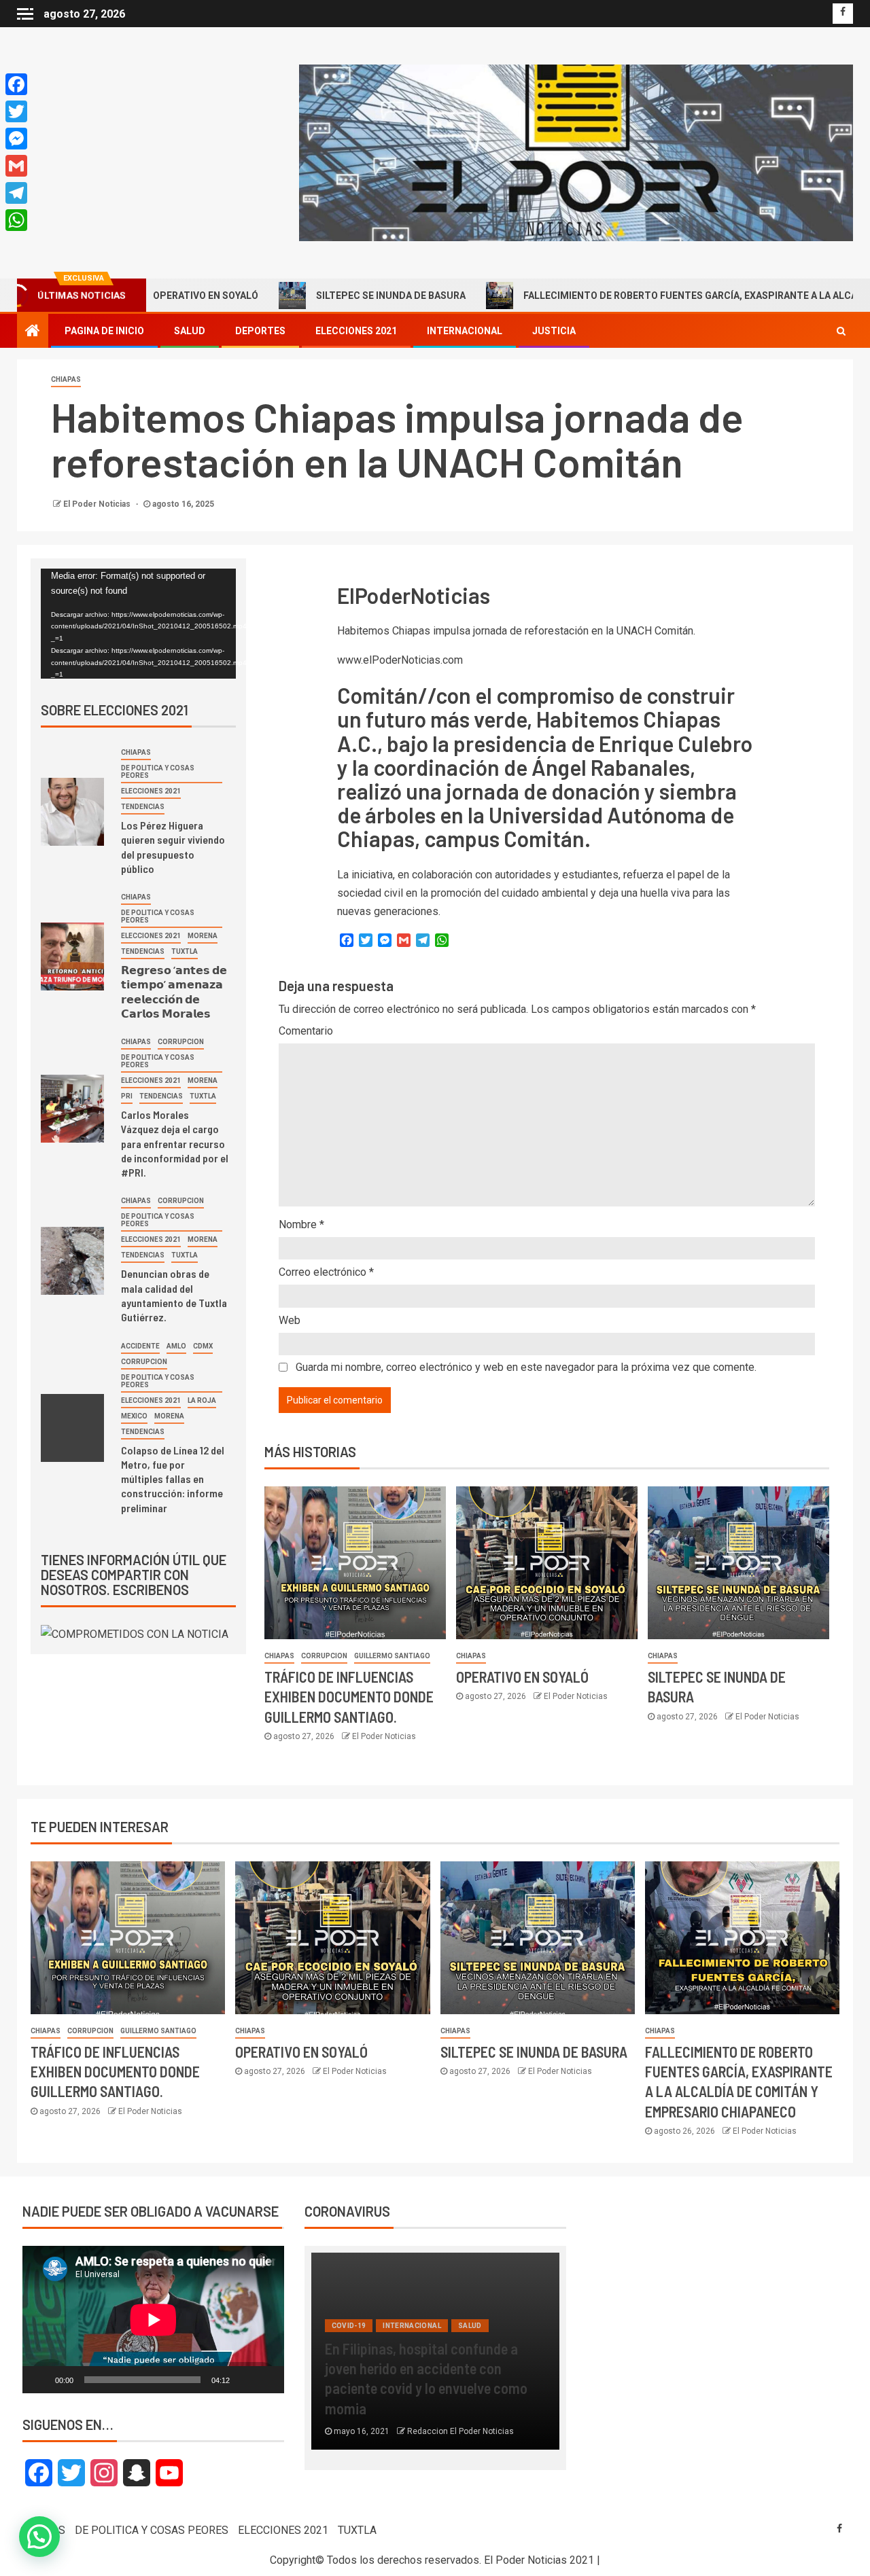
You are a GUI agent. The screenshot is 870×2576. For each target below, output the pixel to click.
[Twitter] (16, 111)
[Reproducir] (40, 2380)
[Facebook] (16, 84)
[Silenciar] (245, 2380)
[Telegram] (16, 193)
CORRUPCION (324, 1656)
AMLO (176, 1346)
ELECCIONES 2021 (356, 331)
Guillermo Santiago (392, 1656)
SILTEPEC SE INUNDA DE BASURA (291, 296)
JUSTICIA (554, 331)
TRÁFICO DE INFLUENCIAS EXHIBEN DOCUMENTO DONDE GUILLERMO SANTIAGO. (349, 1697)
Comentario (306, 1031)
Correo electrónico (326, 1272)
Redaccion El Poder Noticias (460, 2431)
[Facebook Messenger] (16, 139)
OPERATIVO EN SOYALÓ (522, 1677)
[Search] (841, 331)
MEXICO (134, 1416)
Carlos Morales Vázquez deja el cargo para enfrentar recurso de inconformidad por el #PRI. (175, 1143)
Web (290, 1320)
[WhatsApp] (16, 220)
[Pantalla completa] (266, 2380)
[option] (435, 2358)
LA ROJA (202, 1400)
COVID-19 (349, 2326)
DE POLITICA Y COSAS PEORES (158, 772)
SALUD (190, 331)
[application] (138, 624)
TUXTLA (185, 951)
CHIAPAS (66, 379)
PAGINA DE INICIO (104, 331)
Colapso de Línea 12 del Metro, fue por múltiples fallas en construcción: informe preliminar (173, 1479)
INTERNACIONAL (465, 331)
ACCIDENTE (140, 1346)
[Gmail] (16, 166)
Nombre (301, 1224)
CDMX (203, 1346)
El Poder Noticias (98, 504)
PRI (127, 1096)
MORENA (203, 936)
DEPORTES (260, 331)
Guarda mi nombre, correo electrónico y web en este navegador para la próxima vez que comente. (526, 1367)
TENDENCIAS (143, 807)
